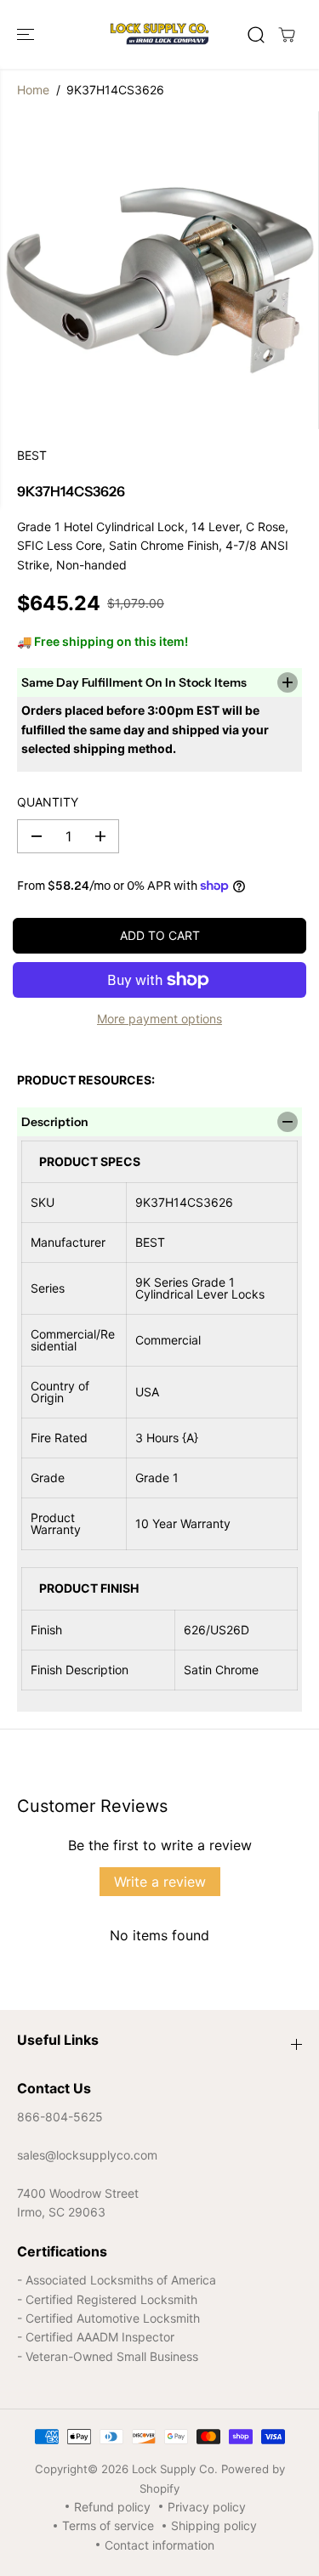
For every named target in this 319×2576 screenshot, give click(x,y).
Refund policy (112, 2507)
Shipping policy (214, 2525)
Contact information (159, 2545)
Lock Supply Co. (175, 2469)
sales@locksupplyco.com (87, 2155)
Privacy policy (207, 2507)
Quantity (48, 802)
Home (33, 90)
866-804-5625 (60, 2117)
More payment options (159, 1019)
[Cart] (287, 35)
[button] (27, 34)
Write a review (160, 1882)
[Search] (256, 35)
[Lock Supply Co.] (159, 34)
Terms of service (108, 2525)
